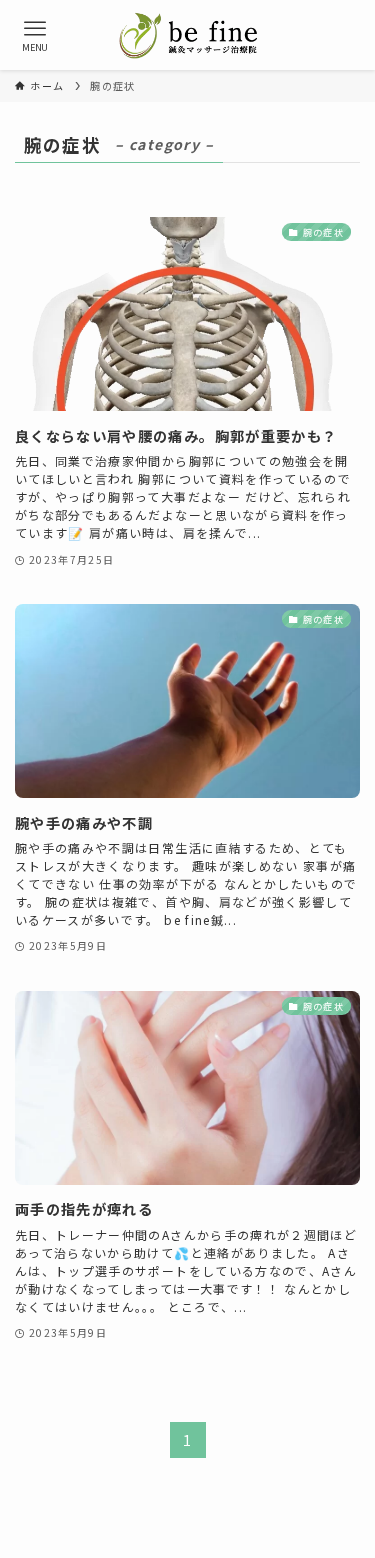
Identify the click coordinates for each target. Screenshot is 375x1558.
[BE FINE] (187, 35)
